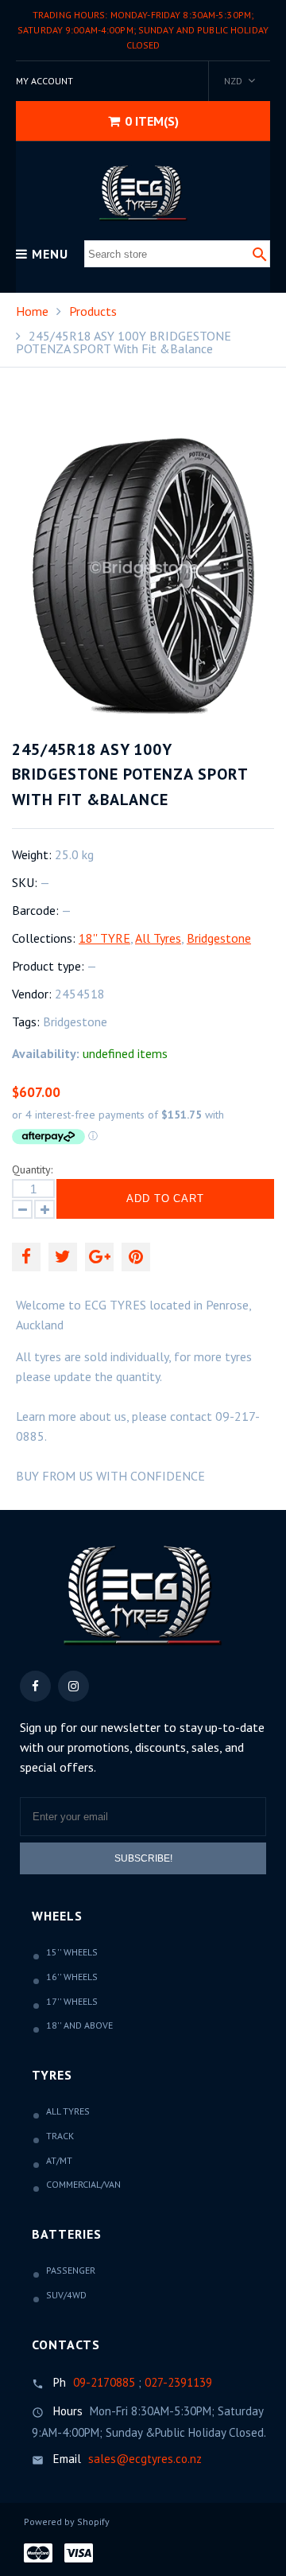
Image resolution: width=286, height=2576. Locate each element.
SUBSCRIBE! (143, 1858)
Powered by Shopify (67, 2522)
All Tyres (158, 938)
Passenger (71, 2270)
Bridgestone (219, 938)
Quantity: (32, 1169)
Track (60, 2136)
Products (93, 311)
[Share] (26, 1257)
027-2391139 (178, 2382)
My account (44, 81)
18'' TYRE (104, 938)
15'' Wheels (72, 1952)
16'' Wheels (72, 1977)
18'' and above (79, 2025)
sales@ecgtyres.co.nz (145, 2459)
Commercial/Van (83, 2184)
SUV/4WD (66, 2295)
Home (32, 311)
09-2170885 (104, 2382)
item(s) (152, 121)
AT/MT (59, 2160)
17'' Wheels (72, 2001)
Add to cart (166, 1199)
